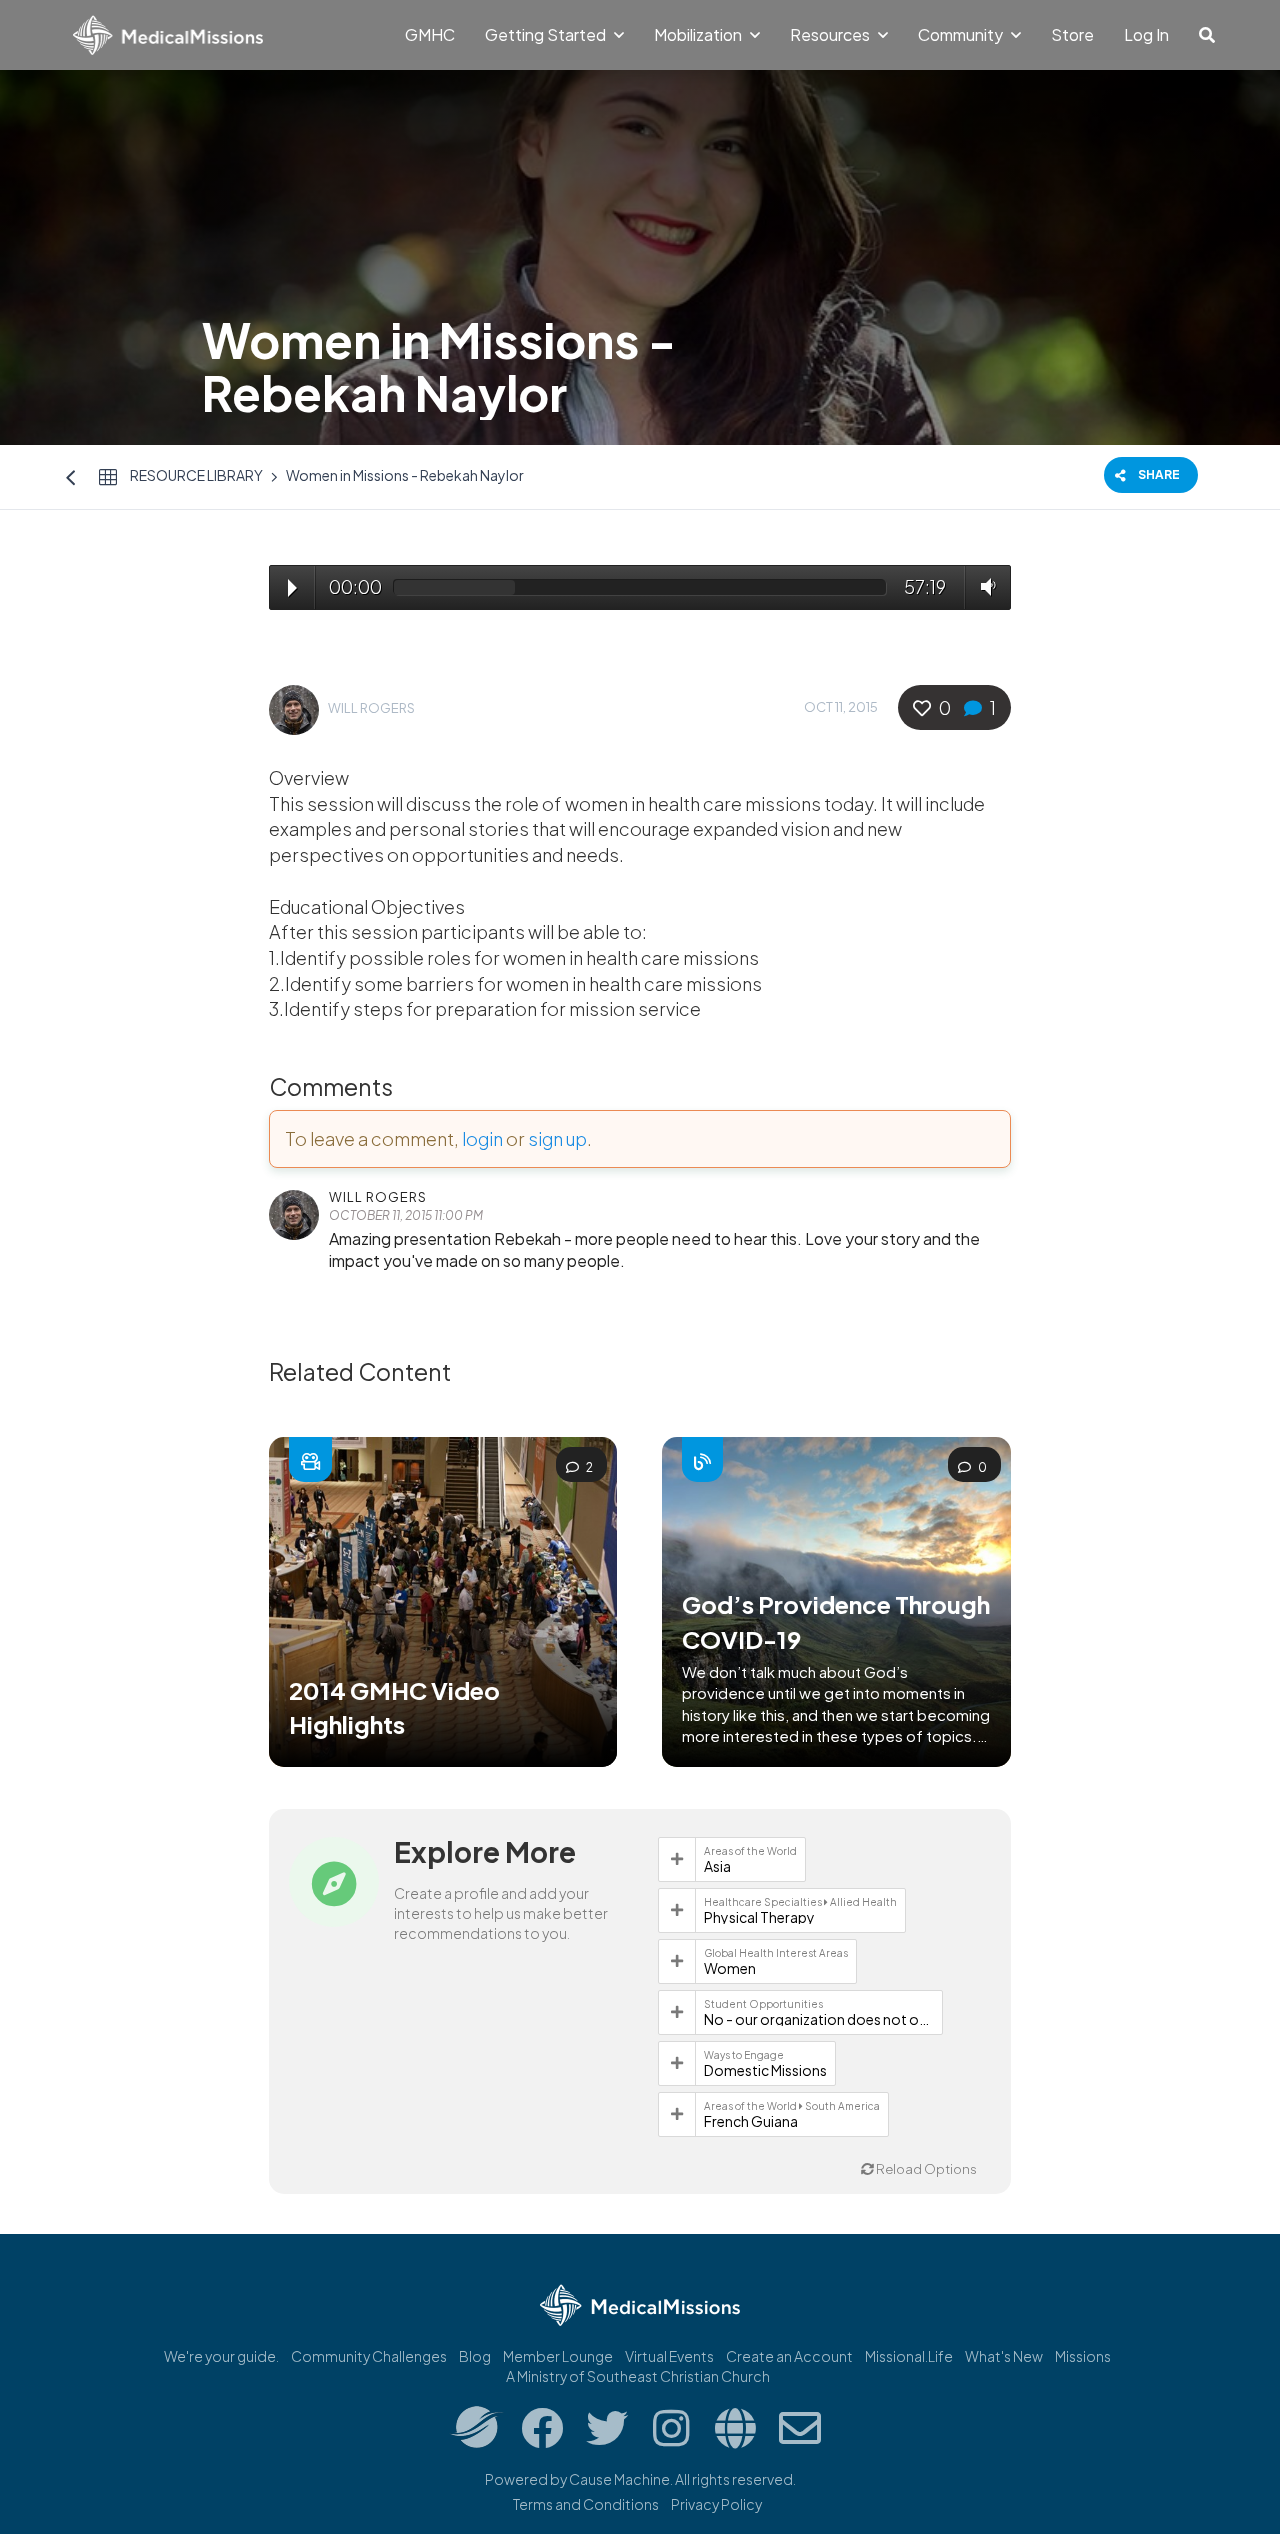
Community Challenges (369, 2356)
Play (292, 588)
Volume (984, 586)
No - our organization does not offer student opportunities (819, 2019)
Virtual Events (669, 2356)
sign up (557, 1138)
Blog (475, 2356)
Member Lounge (558, 2356)
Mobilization (699, 34)
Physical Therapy (759, 1917)
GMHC (430, 34)
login (482, 1138)
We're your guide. (221, 2356)
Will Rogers (371, 708)
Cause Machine (619, 2479)
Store (1072, 34)
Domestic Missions (765, 2070)
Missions (1083, 2356)
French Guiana (751, 2121)
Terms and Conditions (586, 2504)
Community (962, 34)
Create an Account (789, 2356)
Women (730, 1968)
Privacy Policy (716, 2504)
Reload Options (925, 2169)
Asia (717, 1866)
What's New (1004, 2356)
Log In (1146, 34)
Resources (831, 34)
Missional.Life (909, 2356)
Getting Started (547, 34)
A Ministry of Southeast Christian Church (638, 2376)
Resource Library (196, 475)
